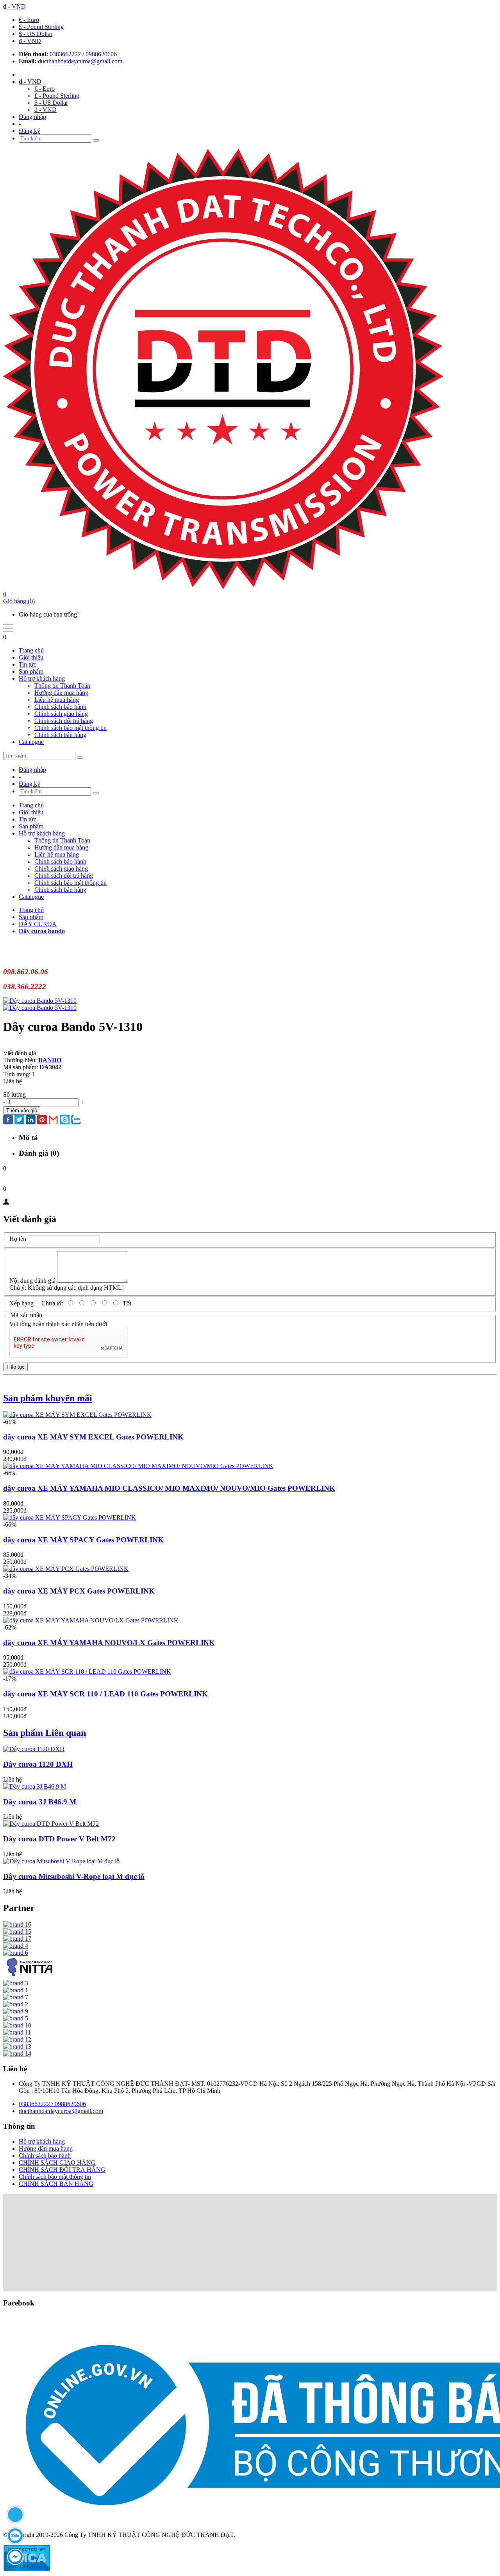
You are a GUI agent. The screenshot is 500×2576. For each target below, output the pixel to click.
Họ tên (18, 1239)
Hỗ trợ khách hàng (42, 679)
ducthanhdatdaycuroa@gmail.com (80, 61)
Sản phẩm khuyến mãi (48, 1398)
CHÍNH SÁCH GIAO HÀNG (57, 2163)
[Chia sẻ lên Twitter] (19, 1120)
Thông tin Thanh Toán (62, 686)
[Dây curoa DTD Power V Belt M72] (51, 1824)
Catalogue (31, 742)
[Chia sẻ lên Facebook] (8, 1120)
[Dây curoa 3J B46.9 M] (35, 1786)
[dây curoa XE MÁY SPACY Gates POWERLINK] (70, 1517)
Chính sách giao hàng (61, 714)
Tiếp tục (15, 1367)
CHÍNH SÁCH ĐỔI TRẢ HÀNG (62, 2170)
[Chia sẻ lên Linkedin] (31, 1120)
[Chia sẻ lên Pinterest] (42, 1120)
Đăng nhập (32, 117)
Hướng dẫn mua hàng (61, 693)
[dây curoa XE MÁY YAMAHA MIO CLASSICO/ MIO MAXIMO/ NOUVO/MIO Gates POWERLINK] (138, 1466)
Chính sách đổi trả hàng (64, 721)
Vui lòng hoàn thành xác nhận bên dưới (58, 1324)
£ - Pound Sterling (41, 27)
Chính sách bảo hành (60, 707)
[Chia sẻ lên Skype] (65, 1120)
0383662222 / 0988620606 (83, 54)
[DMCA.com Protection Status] (27, 2569)
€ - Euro (29, 20)
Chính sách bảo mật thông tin (71, 728)
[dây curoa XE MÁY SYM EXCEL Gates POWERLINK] (77, 1415)
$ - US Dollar (36, 34)
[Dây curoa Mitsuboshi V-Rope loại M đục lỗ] (61, 1861)
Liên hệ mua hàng (57, 700)
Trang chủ (31, 650)
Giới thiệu (31, 657)
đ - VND (30, 41)
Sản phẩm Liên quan (45, 1733)
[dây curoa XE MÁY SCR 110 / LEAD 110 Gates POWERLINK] (87, 1672)
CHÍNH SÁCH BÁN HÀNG (56, 2184)
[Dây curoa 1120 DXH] (34, 1749)
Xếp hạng (21, 1303)
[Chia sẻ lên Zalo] (76, 1120)
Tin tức (28, 664)
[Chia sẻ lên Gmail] (53, 1120)
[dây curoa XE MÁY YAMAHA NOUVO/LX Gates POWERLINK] (91, 1620)
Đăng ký (29, 131)
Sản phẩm (31, 671)
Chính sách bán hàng (60, 735)
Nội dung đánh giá (32, 1281)
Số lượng (14, 1094)
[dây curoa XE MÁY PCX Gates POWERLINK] (66, 1569)
